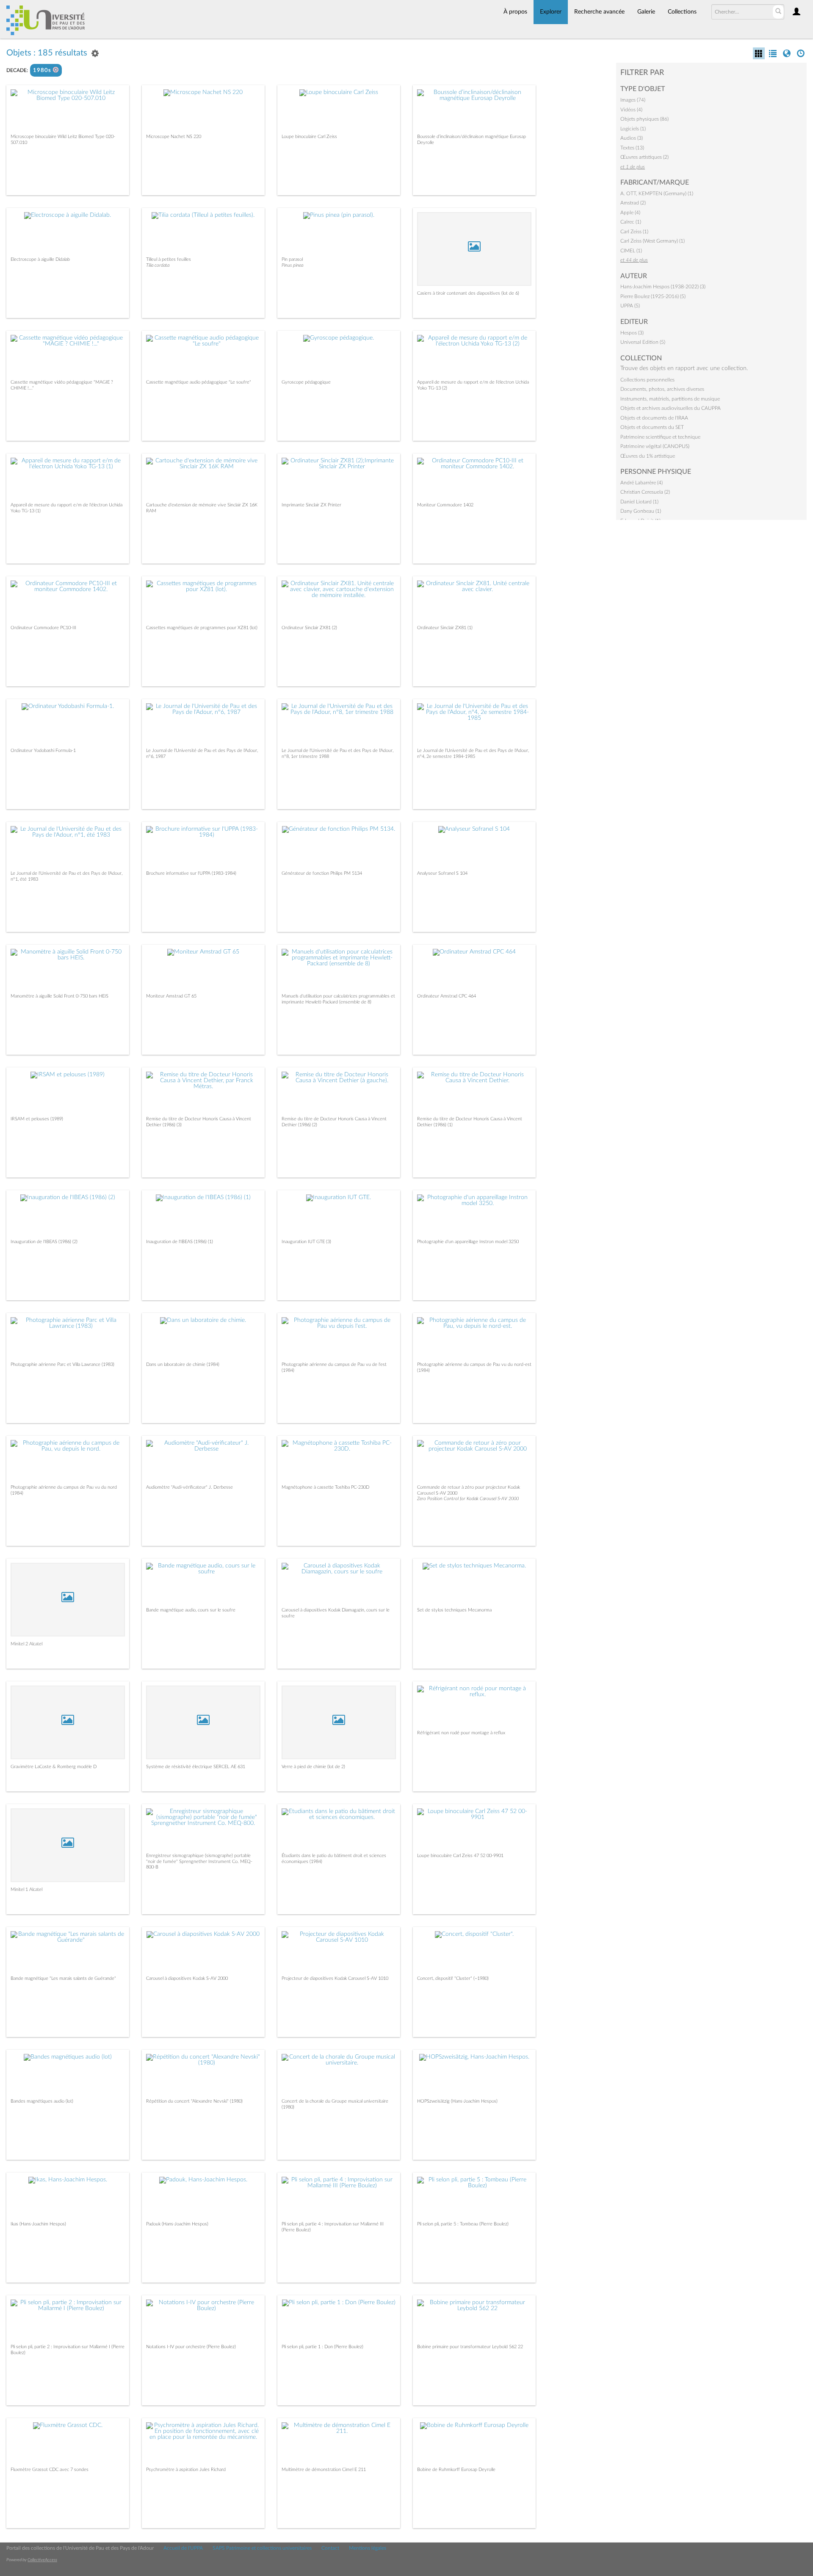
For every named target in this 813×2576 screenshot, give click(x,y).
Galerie (646, 12)
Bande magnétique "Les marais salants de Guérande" (63, 1978)
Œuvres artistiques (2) (644, 157)
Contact (330, 2548)
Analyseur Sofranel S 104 (442, 873)
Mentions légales (368, 2548)
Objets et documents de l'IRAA (654, 418)
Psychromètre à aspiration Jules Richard (186, 2470)
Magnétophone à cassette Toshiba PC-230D (325, 1487)
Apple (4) (630, 213)
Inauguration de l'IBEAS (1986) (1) (180, 1242)
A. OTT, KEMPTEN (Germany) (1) (657, 193)
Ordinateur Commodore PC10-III (43, 628)
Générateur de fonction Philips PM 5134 (322, 873)
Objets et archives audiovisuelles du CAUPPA (671, 408)
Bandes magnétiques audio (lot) (42, 2101)
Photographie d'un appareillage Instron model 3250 (468, 1242)
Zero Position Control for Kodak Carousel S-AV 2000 (468, 1499)
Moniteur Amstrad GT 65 (171, 996)
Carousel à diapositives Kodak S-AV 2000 (187, 1978)
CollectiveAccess (42, 2560)
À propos (515, 12)
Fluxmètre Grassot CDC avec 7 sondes (50, 2470)
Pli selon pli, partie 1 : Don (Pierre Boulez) (322, 2347)
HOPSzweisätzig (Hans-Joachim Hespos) (457, 2101)
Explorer (551, 12)
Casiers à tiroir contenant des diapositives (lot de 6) (468, 293)
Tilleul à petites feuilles (169, 259)
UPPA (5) (630, 306)
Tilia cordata (158, 265)
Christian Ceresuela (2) (645, 492)
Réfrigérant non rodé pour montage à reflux (461, 1733)
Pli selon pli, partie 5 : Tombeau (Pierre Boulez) (463, 2224)
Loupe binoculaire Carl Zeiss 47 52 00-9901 (460, 1856)
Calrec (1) (631, 222)
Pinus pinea (292, 265)
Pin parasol (292, 259)
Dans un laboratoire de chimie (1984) (183, 1364)
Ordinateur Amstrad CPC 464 (447, 996)
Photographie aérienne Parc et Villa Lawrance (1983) (62, 1364)
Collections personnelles (647, 380)
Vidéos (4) (631, 110)
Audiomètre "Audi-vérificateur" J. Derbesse (189, 1487)
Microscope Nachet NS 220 (174, 137)
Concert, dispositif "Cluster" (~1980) (453, 1978)
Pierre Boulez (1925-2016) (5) (653, 296)
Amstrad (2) (633, 203)
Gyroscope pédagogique (306, 382)
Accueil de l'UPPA (183, 2548)
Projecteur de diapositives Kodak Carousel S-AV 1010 (335, 1978)
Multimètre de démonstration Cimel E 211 (324, 2470)
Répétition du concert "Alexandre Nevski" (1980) (194, 2101)
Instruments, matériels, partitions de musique (670, 399)
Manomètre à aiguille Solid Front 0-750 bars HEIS (59, 996)
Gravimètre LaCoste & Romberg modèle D (54, 1767)
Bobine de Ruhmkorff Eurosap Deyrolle (456, 2470)
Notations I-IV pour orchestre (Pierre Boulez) (191, 2347)
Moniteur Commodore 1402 (445, 505)
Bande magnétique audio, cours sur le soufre (191, 1610)
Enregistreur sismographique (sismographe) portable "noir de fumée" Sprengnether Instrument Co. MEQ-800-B (199, 1861)
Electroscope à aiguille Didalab (40, 259)
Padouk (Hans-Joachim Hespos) (177, 2224)
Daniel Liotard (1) (639, 502)
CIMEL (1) (631, 251)
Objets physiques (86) (644, 119)
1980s (43, 70)
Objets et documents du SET (652, 427)
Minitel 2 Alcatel (26, 1644)
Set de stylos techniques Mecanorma (454, 1610)
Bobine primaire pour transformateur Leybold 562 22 (470, 2347)
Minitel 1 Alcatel (26, 1889)
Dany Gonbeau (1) (641, 511)
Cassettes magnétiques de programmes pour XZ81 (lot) (202, 628)
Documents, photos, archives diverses (662, 389)
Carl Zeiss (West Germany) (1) (653, 241)
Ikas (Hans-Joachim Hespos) (38, 2224)
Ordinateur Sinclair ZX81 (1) (445, 628)
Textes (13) (632, 148)
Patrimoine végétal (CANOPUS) (655, 446)
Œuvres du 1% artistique (648, 456)
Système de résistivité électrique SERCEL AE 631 (196, 1767)
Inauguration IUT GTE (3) (306, 1242)
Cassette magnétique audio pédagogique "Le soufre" (199, 382)
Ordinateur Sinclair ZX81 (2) (309, 628)
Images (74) (633, 100)
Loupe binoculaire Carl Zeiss (309, 137)
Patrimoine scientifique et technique (660, 437)
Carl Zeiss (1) (634, 232)
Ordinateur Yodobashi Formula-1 (43, 750)
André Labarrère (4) (642, 483)
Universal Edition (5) (643, 342)
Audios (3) (632, 138)
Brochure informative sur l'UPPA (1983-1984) (191, 873)
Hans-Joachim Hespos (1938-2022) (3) (663, 287)
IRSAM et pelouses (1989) (37, 1119)
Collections (682, 12)
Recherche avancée (599, 12)
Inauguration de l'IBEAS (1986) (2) (44, 1242)
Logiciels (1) (633, 129)
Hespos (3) (632, 333)
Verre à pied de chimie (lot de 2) (313, 1767)
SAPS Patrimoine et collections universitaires (262, 2548)
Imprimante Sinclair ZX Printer (311, 505)
